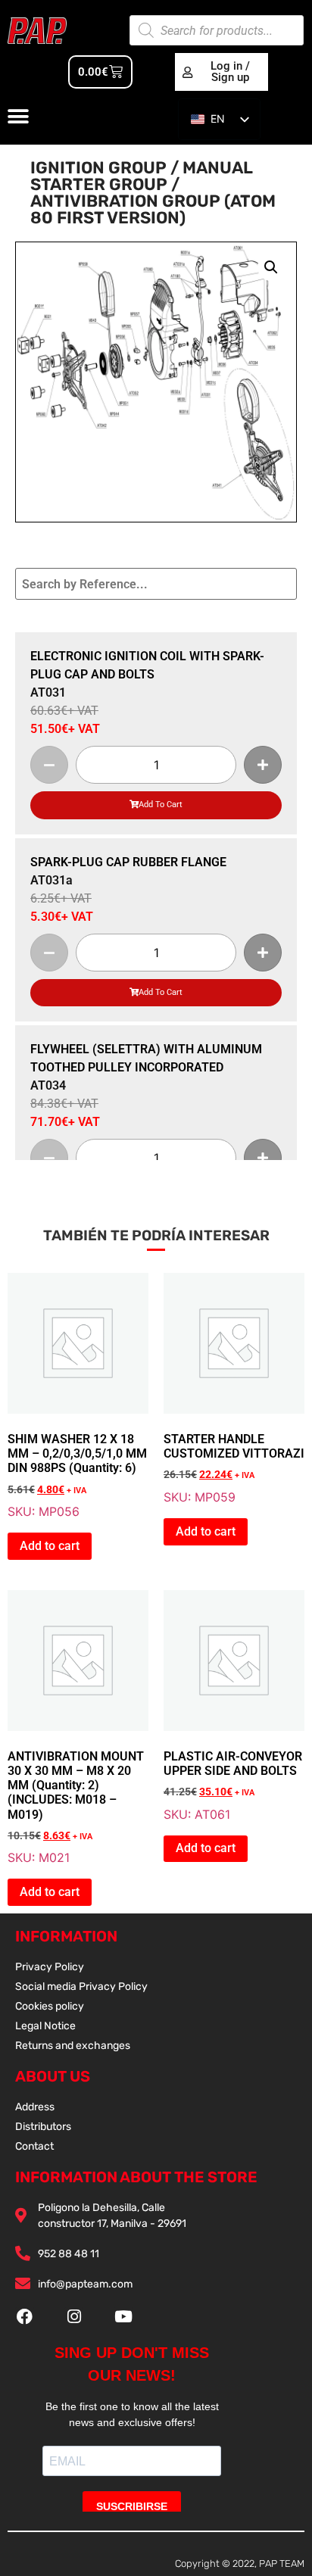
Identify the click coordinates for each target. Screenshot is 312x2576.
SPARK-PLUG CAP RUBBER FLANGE (128, 862)
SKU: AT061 (233, 1706)
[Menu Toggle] (18, 117)
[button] (271, 267)
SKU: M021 (76, 1728)
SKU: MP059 (234, 1389)
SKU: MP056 (77, 1396)
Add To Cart (161, 805)
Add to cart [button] (50, 1546)
